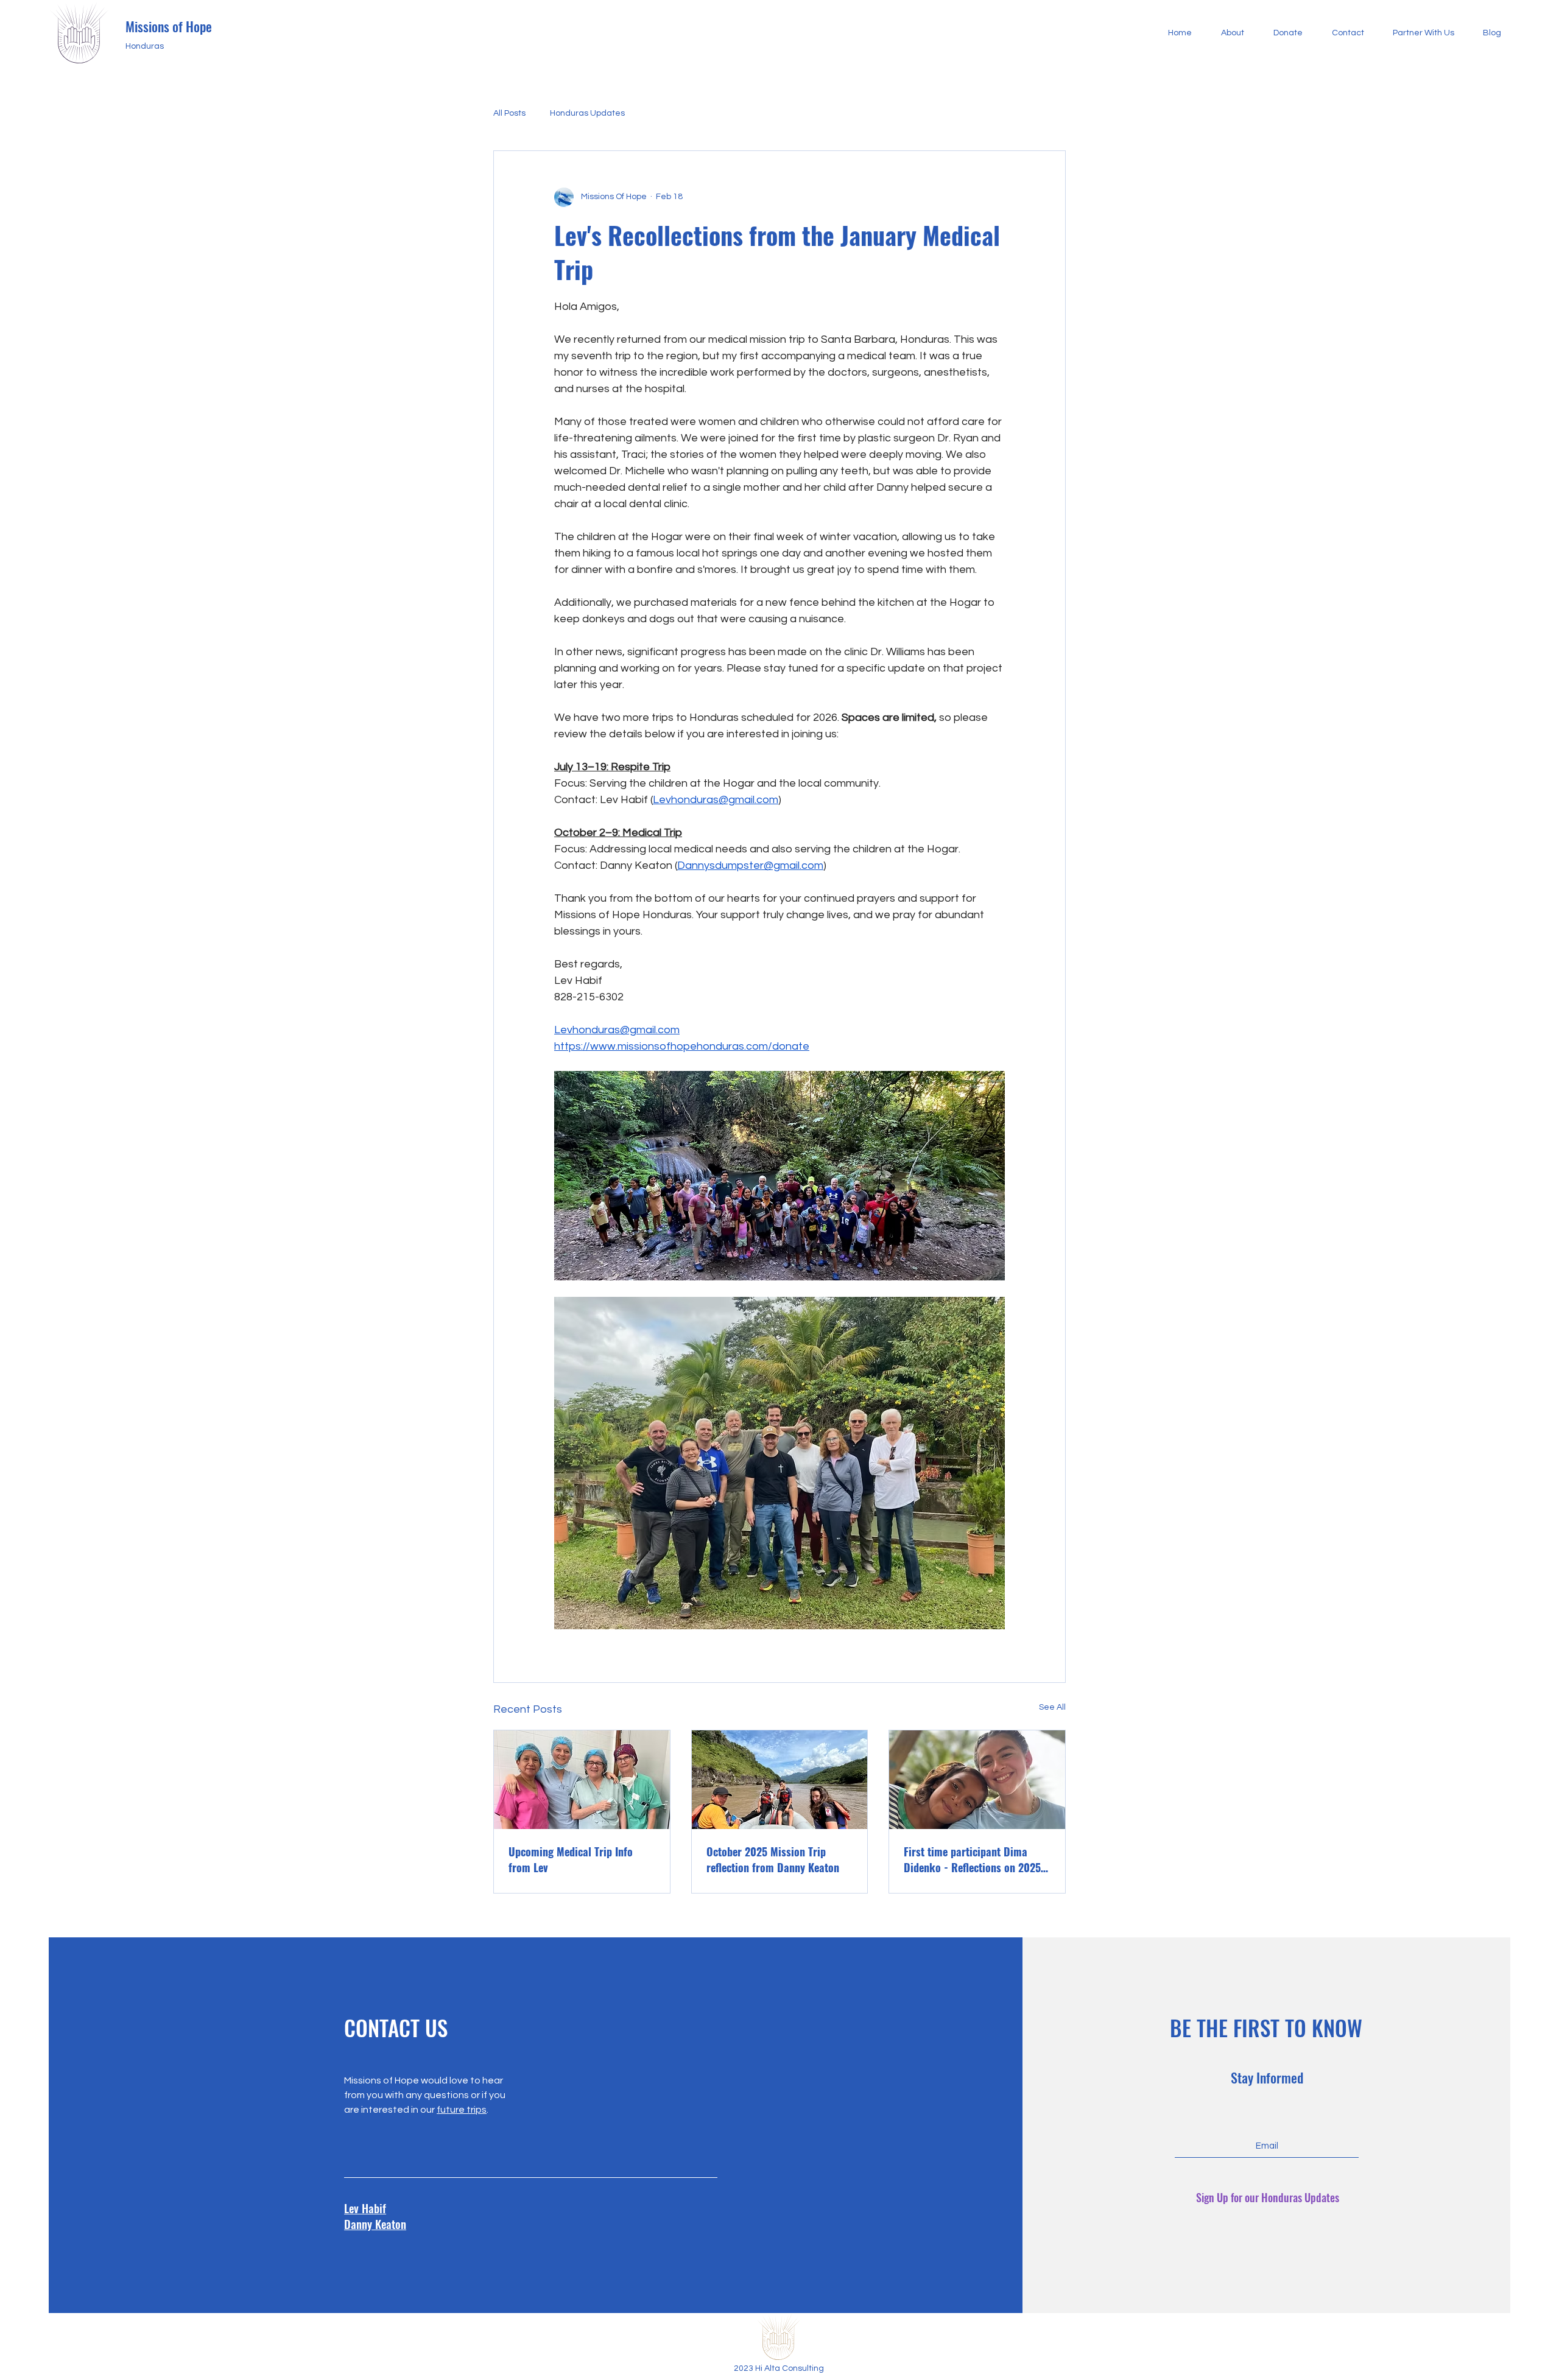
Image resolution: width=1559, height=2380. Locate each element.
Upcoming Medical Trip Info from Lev (571, 1859)
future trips (462, 2110)
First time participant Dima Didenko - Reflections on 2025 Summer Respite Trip (972, 1859)
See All (1052, 1707)
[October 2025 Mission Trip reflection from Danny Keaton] (780, 1780)
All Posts (509, 113)
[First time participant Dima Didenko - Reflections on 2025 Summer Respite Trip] (977, 1780)
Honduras (145, 46)
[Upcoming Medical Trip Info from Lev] (582, 1780)
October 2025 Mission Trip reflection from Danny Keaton (773, 1859)
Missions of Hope (169, 26)
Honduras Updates (587, 113)
